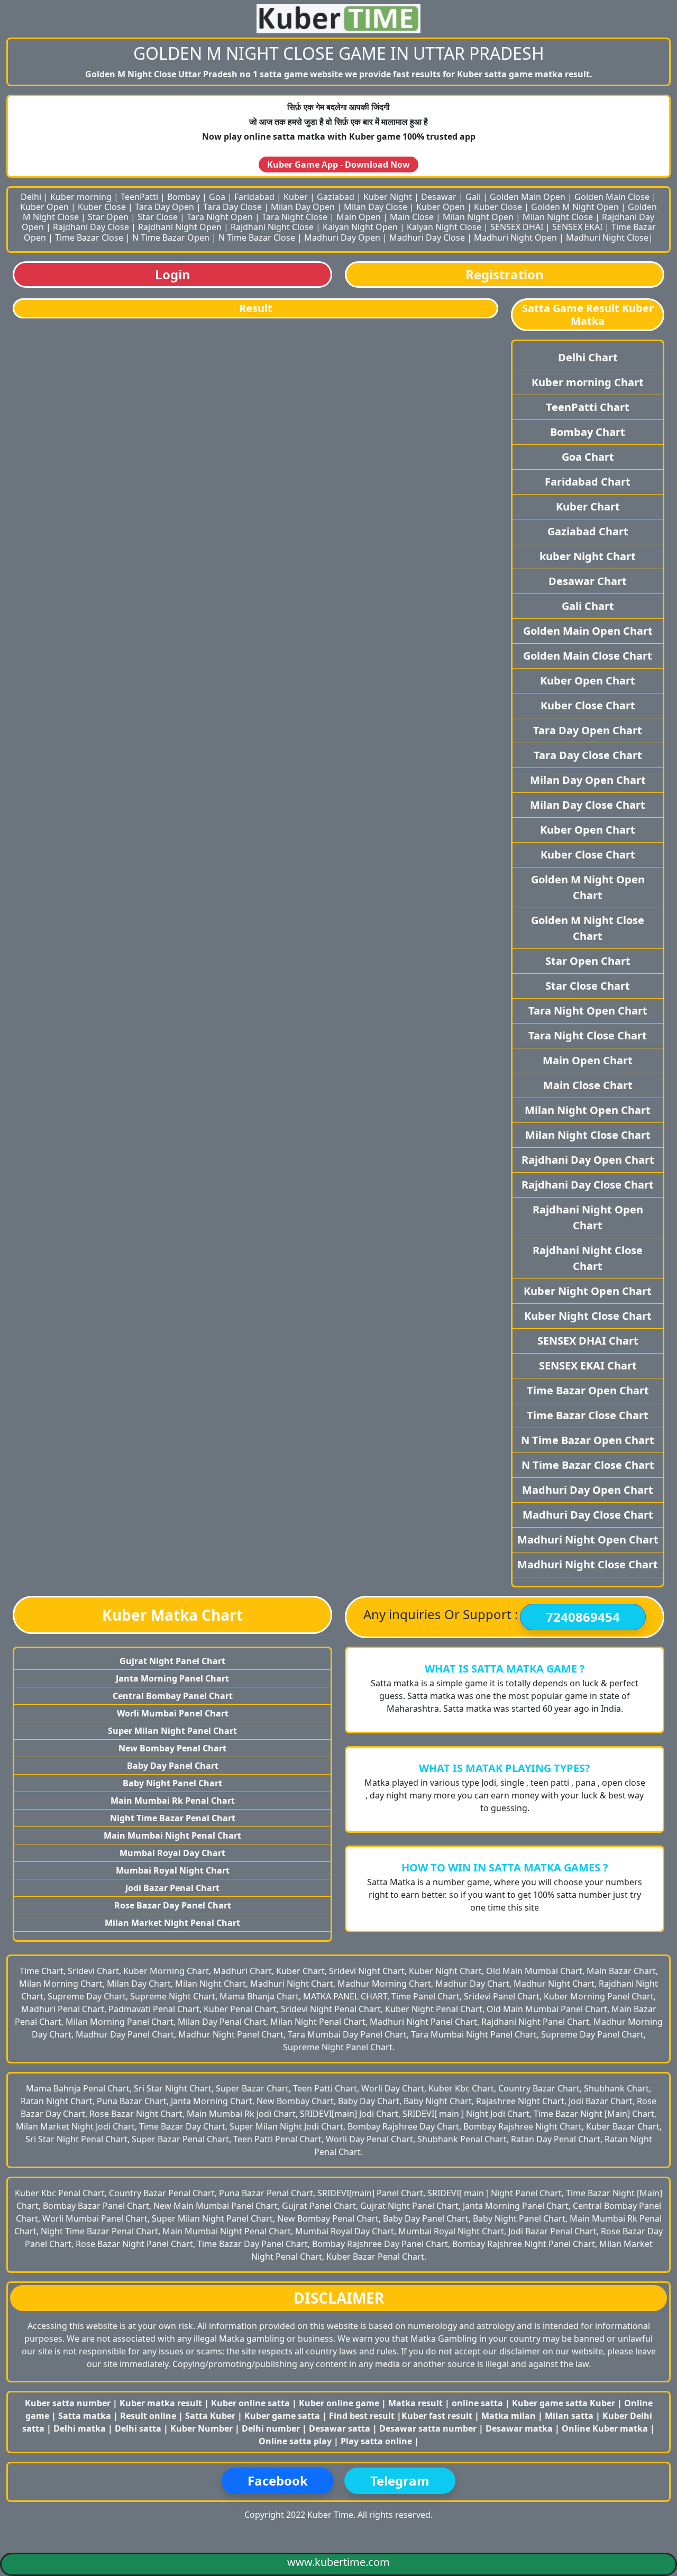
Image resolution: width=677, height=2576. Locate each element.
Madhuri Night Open (515, 237)
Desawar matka (520, 2428)
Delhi (31, 197)
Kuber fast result (438, 2416)
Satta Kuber (211, 2416)
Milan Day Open (303, 207)
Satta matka (86, 2416)
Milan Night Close (558, 217)
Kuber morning (81, 197)
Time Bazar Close (89, 237)
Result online (149, 2416)
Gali (473, 197)
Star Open (108, 217)
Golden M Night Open (575, 207)
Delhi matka (80, 2428)
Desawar (439, 197)
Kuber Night (388, 197)
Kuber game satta (282, 2416)
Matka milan (510, 2416)
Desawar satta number (428, 2428)
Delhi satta (139, 2428)
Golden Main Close (612, 197)
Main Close (412, 217)
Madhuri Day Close (427, 237)
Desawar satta (341, 2428)
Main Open (359, 217)
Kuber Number (202, 2428)
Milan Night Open (478, 217)
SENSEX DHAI (517, 227)
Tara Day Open (164, 207)
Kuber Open (44, 207)
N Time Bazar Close (257, 237)
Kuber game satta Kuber (564, 2403)
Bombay (184, 197)
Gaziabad (336, 197)
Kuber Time (330, 2515)
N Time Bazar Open (171, 237)
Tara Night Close (295, 217)
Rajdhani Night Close (272, 227)
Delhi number (271, 2428)
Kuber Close (102, 207)
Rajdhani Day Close (91, 227)
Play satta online (377, 2441)
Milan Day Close (376, 207)
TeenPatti (139, 197)
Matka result (415, 2403)
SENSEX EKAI (577, 227)
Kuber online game (339, 2403)
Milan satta (570, 2416)
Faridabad (254, 197)
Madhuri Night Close (607, 237)
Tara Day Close (232, 207)
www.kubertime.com (338, 2562)
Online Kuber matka (605, 2428)
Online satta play (296, 2441)
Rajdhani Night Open (180, 227)
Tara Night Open (220, 217)
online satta (477, 2403)
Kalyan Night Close (444, 227)
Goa (217, 197)
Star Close (158, 217)
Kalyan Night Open (360, 227)
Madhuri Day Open (342, 237)
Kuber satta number (68, 2403)
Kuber (296, 197)
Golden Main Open (528, 197)
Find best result (363, 2416)
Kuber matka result (161, 2403)
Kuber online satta (250, 2403)
